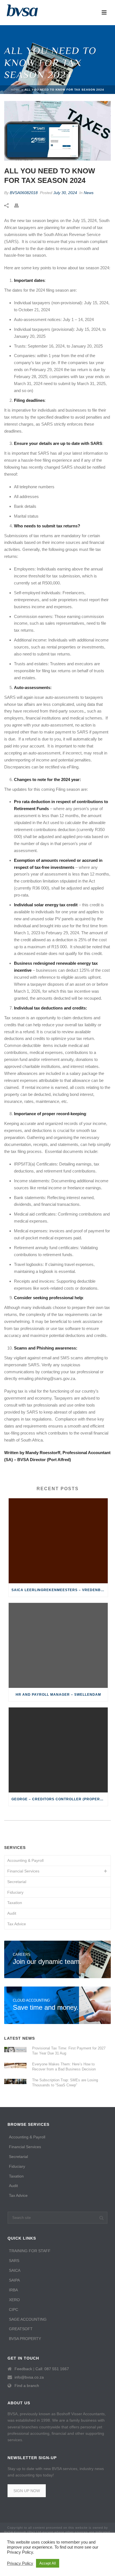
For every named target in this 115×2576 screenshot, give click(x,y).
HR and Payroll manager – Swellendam (58, 1695)
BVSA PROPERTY (25, 2339)
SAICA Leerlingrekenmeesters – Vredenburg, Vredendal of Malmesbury (60, 1590)
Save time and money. (46, 2005)
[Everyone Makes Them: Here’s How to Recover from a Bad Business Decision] (15, 2065)
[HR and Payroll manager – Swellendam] (58, 1645)
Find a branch (27, 2386)
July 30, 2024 (65, 193)
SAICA (15, 2270)
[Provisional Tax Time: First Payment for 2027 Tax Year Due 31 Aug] (15, 2049)
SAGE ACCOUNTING (28, 2319)
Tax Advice (17, 1924)
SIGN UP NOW (27, 2491)
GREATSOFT (21, 2329)
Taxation (15, 1903)
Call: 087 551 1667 (52, 2369)
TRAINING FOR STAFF (30, 2251)
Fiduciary (15, 1892)
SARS (14, 2261)
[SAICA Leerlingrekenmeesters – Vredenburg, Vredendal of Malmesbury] (58, 1541)
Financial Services (23, 1871)
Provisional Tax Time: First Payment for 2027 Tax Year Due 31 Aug (69, 2051)
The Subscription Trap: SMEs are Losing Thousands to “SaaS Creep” (65, 2083)
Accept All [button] (48, 2563)
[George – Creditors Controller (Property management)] (58, 1750)
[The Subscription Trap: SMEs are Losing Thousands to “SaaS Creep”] (15, 2081)
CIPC (14, 2310)
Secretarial (17, 1882)
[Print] (19, 205)
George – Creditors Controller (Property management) (60, 1799)
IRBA (13, 2290)
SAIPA (14, 2280)
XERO (14, 2300)
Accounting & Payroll (25, 1860)
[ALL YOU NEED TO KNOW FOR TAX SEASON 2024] (57, 131)
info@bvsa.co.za (29, 2377)
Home (16, 90)
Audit (12, 1913)
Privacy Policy (20, 2563)
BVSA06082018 (24, 193)
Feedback (23, 2369)
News (89, 193)
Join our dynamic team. (47, 1959)
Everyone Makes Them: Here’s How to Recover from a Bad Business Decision (64, 2067)
